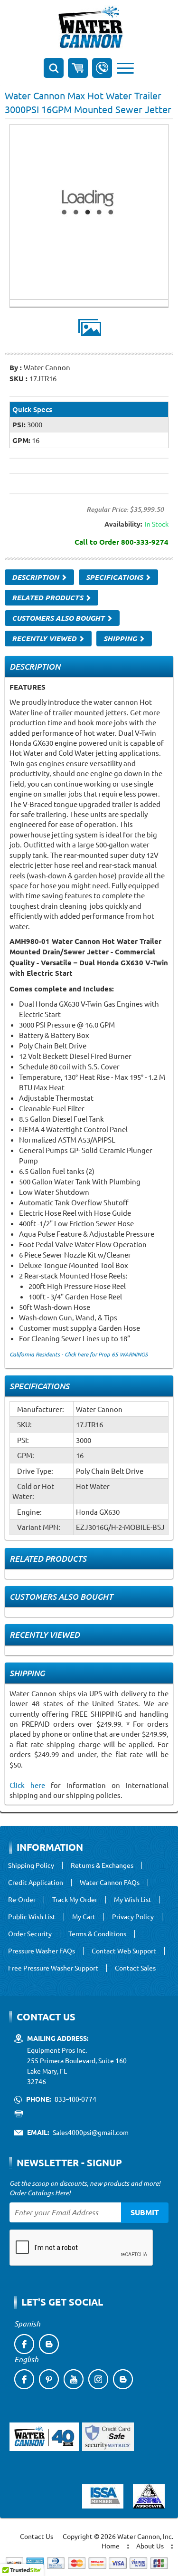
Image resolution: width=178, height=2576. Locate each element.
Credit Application (36, 1883)
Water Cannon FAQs (110, 1883)
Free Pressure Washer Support (53, 1968)
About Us (150, 2546)
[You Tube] (74, 2379)
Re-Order (22, 1900)
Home (111, 2546)
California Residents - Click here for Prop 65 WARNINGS (79, 1354)
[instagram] (98, 2379)
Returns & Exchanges (102, 1865)
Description (36, 577)
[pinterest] (49, 2379)
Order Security (30, 1934)
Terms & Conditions (97, 1934)
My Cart (84, 1917)
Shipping (121, 638)
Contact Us (37, 2536)
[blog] (49, 2344)
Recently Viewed (45, 638)
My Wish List (133, 1900)
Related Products (48, 597)
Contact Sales (135, 1968)
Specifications (115, 577)
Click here (27, 1785)
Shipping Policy (31, 1865)
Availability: (123, 524)
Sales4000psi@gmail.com (91, 2132)
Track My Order (75, 1900)
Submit (145, 2212)
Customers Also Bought (59, 618)
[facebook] (24, 2344)
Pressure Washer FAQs (42, 1951)
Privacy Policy (133, 1917)
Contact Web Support (124, 1951)
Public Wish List (32, 1917)
